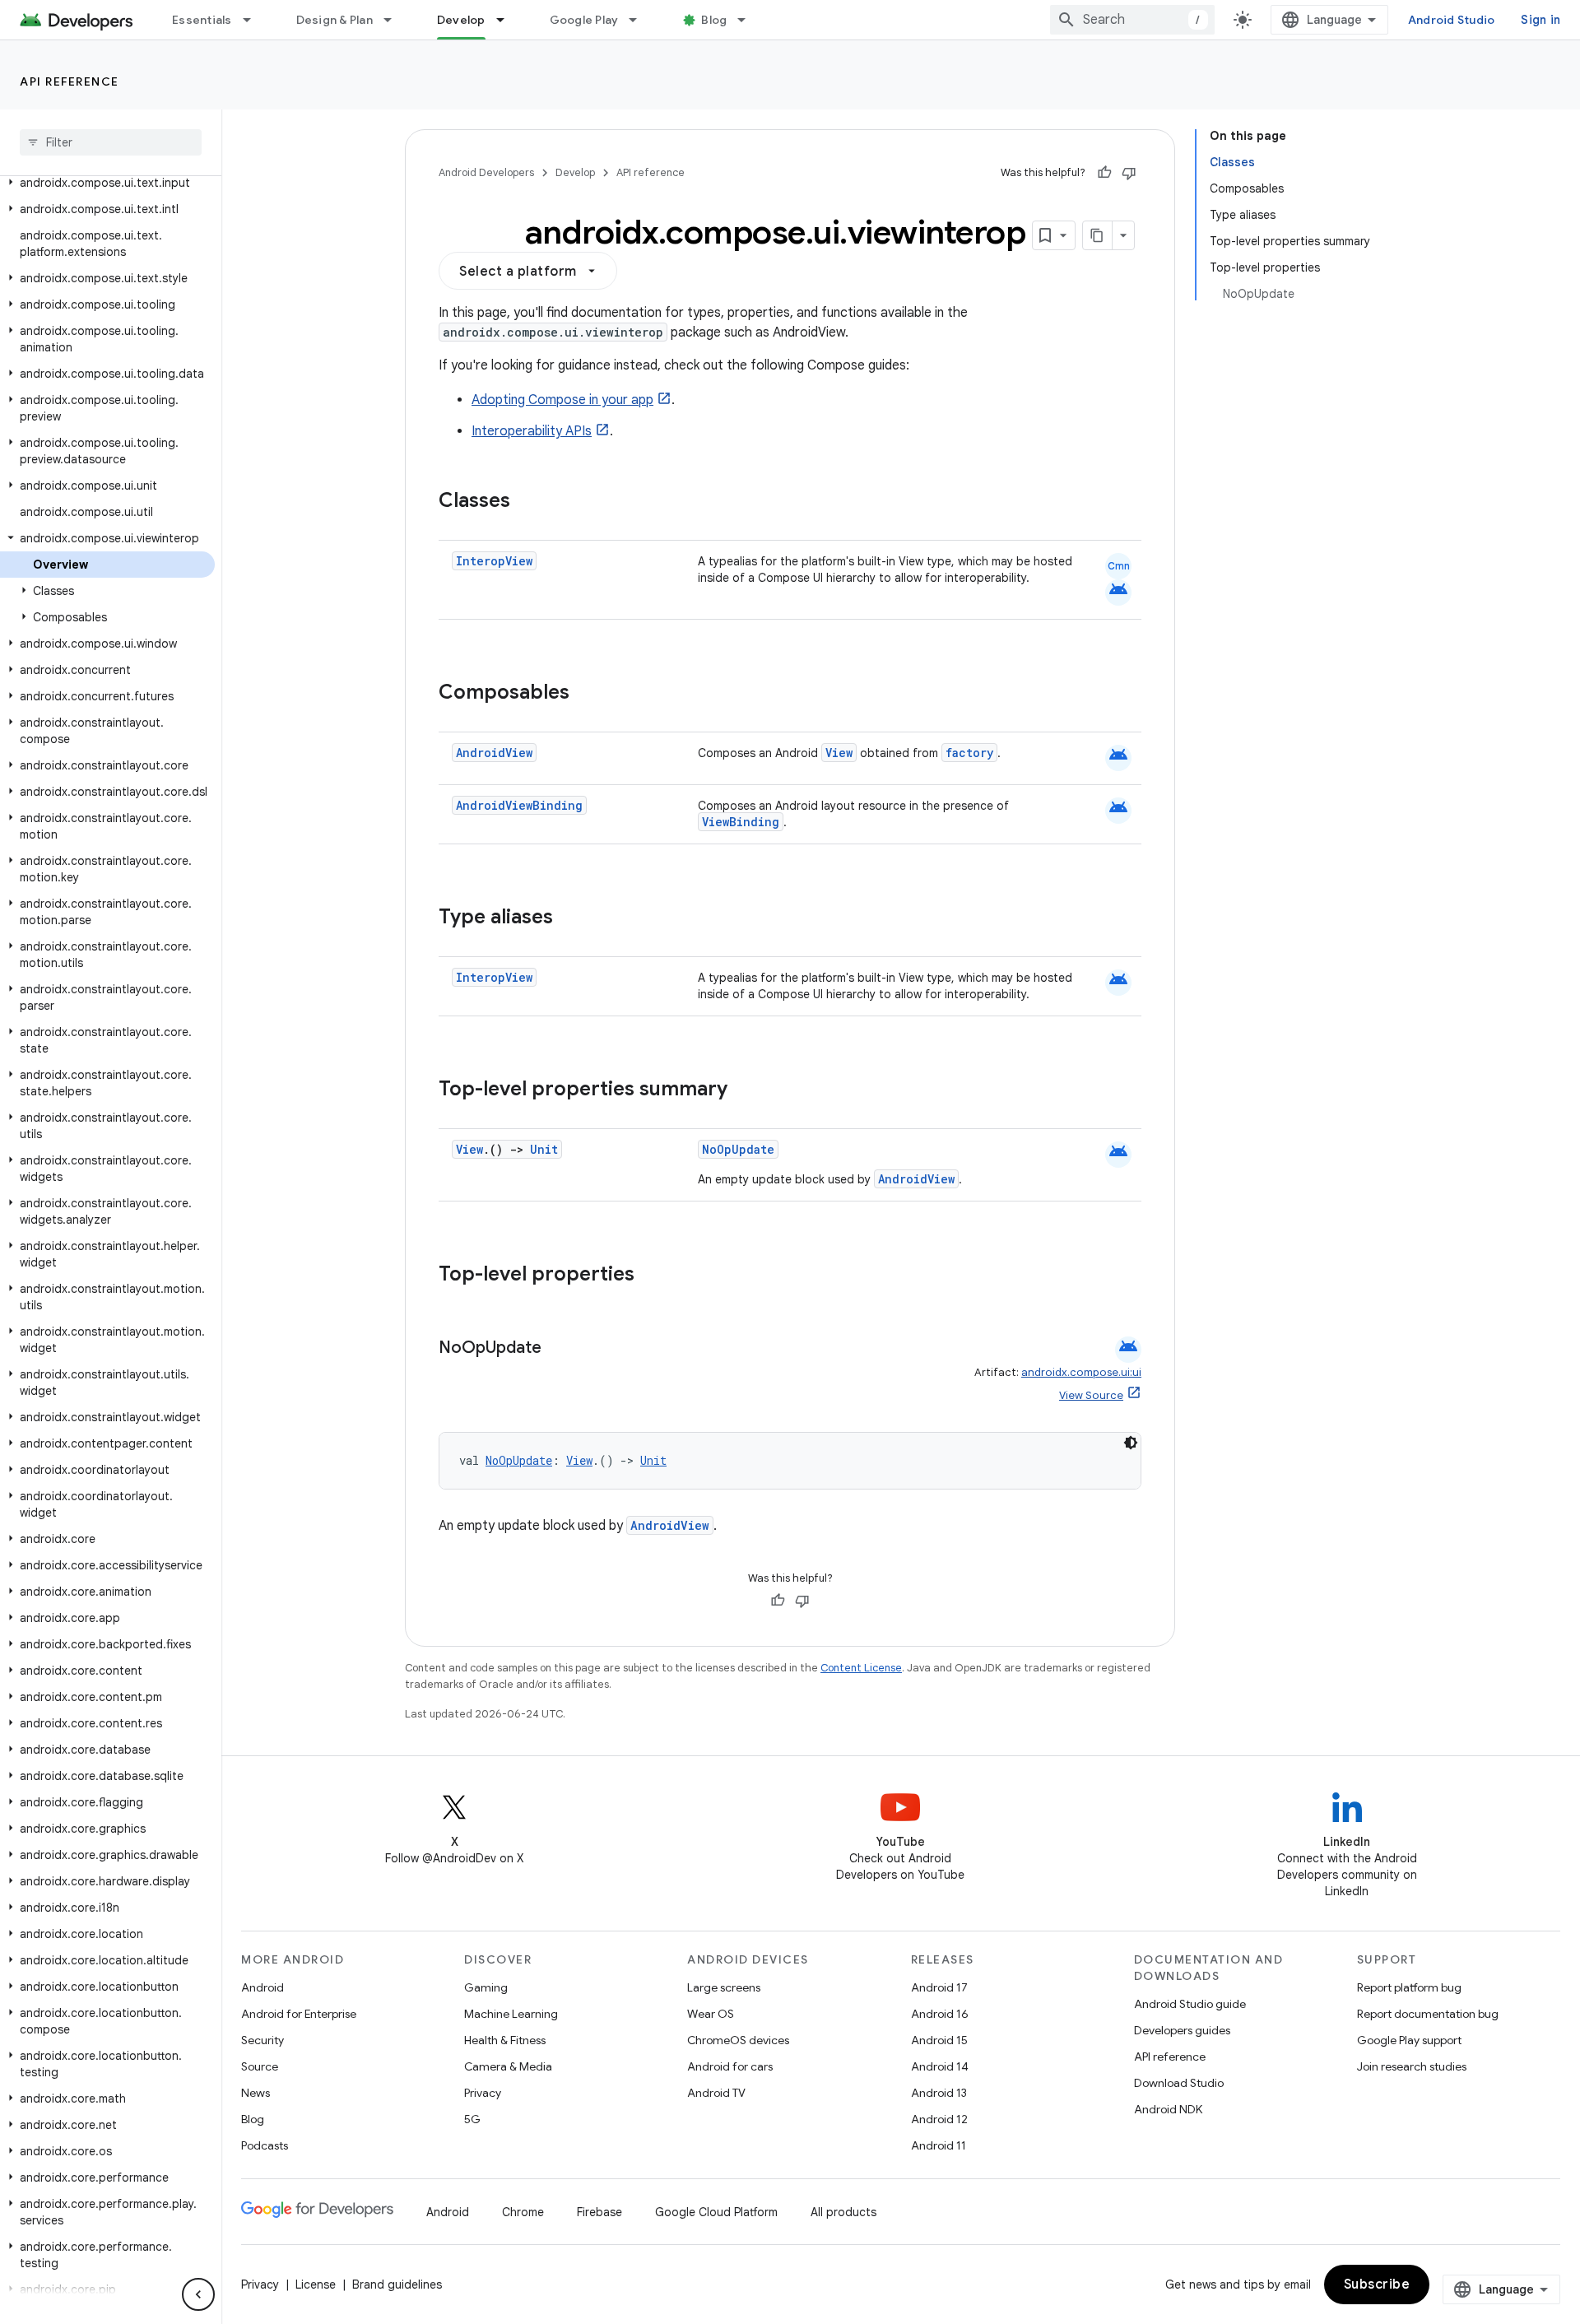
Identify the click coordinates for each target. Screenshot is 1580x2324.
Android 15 (939, 2040)
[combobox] (1132, 20)
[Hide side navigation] (198, 2294)
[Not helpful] (1129, 173)
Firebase (599, 2212)
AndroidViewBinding (519, 805)
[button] (107, 183)
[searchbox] (111, 142)
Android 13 (939, 2093)
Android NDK (1168, 2109)
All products (843, 2212)
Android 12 (939, 2119)
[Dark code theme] (1131, 1443)
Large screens (724, 1987)
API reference (70, 81)
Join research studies (1412, 2066)
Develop (461, 20)
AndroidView (494, 753)
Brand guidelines (397, 2284)
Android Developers (486, 172)
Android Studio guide (1190, 2004)
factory (969, 753)
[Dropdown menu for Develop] (508, 20)
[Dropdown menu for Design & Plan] (395, 20)
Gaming (486, 1987)
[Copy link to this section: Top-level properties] (651, 1276)
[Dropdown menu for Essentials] (254, 20)
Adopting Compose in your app (562, 400)
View (839, 753)
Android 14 (940, 2066)
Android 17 (939, 1987)
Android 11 (939, 2145)
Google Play (584, 20)
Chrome (523, 2212)
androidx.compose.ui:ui (1081, 1372)
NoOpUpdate (738, 1149)
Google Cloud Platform (716, 2212)
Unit (544, 1149)
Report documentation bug (1428, 2014)
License (316, 2284)
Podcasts (265, 2145)
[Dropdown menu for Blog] (749, 20)
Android (263, 1987)
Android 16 (940, 2014)
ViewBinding (741, 822)
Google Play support (1409, 2040)
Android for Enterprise (299, 2014)
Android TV (716, 2093)
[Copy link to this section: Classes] (527, 502)
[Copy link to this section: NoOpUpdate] (558, 1349)
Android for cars (730, 2066)
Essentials (202, 20)
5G (472, 2119)
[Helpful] (1104, 173)
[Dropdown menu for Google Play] (640, 20)
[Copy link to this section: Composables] (586, 694)
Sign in (1540, 20)
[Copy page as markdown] (1098, 235)
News (256, 2093)
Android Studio (1452, 20)
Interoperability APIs (532, 431)
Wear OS (711, 2014)
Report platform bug (1409, 1987)
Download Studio (1179, 2083)
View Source (1091, 1395)
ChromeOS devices (738, 2040)
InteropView (494, 561)
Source (260, 2066)
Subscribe (1377, 2284)
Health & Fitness (505, 2040)
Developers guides (1182, 2030)
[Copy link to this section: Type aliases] (569, 918)
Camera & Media (508, 2066)
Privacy (483, 2093)
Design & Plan (335, 20)
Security (263, 2040)
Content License (861, 1668)
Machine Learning (511, 2014)
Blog (714, 20)
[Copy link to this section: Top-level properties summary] (744, 1090)
